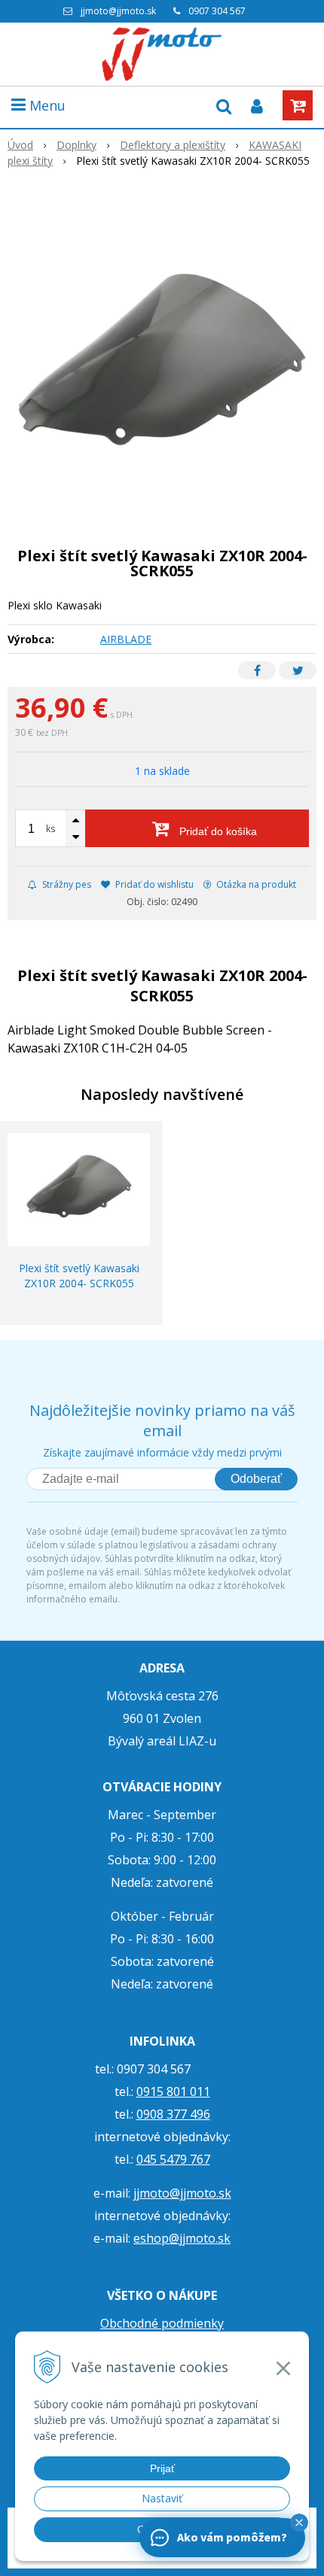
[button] (299, 2523)
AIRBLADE (126, 639)
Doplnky (76, 145)
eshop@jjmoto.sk (182, 2238)
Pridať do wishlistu (153, 884)
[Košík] (298, 105)
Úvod (20, 145)
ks (50, 829)
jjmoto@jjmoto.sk (118, 11)
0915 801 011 (173, 2091)
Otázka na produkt (255, 884)
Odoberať (256, 1479)
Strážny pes (66, 884)
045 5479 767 (173, 2159)
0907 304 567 (217, 11)
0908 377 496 (173, 2114)
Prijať (162, 2468)
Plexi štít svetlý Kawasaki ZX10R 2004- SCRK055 (79, 1276)
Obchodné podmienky (162, 2323)
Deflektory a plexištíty (173, 145)
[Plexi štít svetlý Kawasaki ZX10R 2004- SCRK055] (162, 368)
